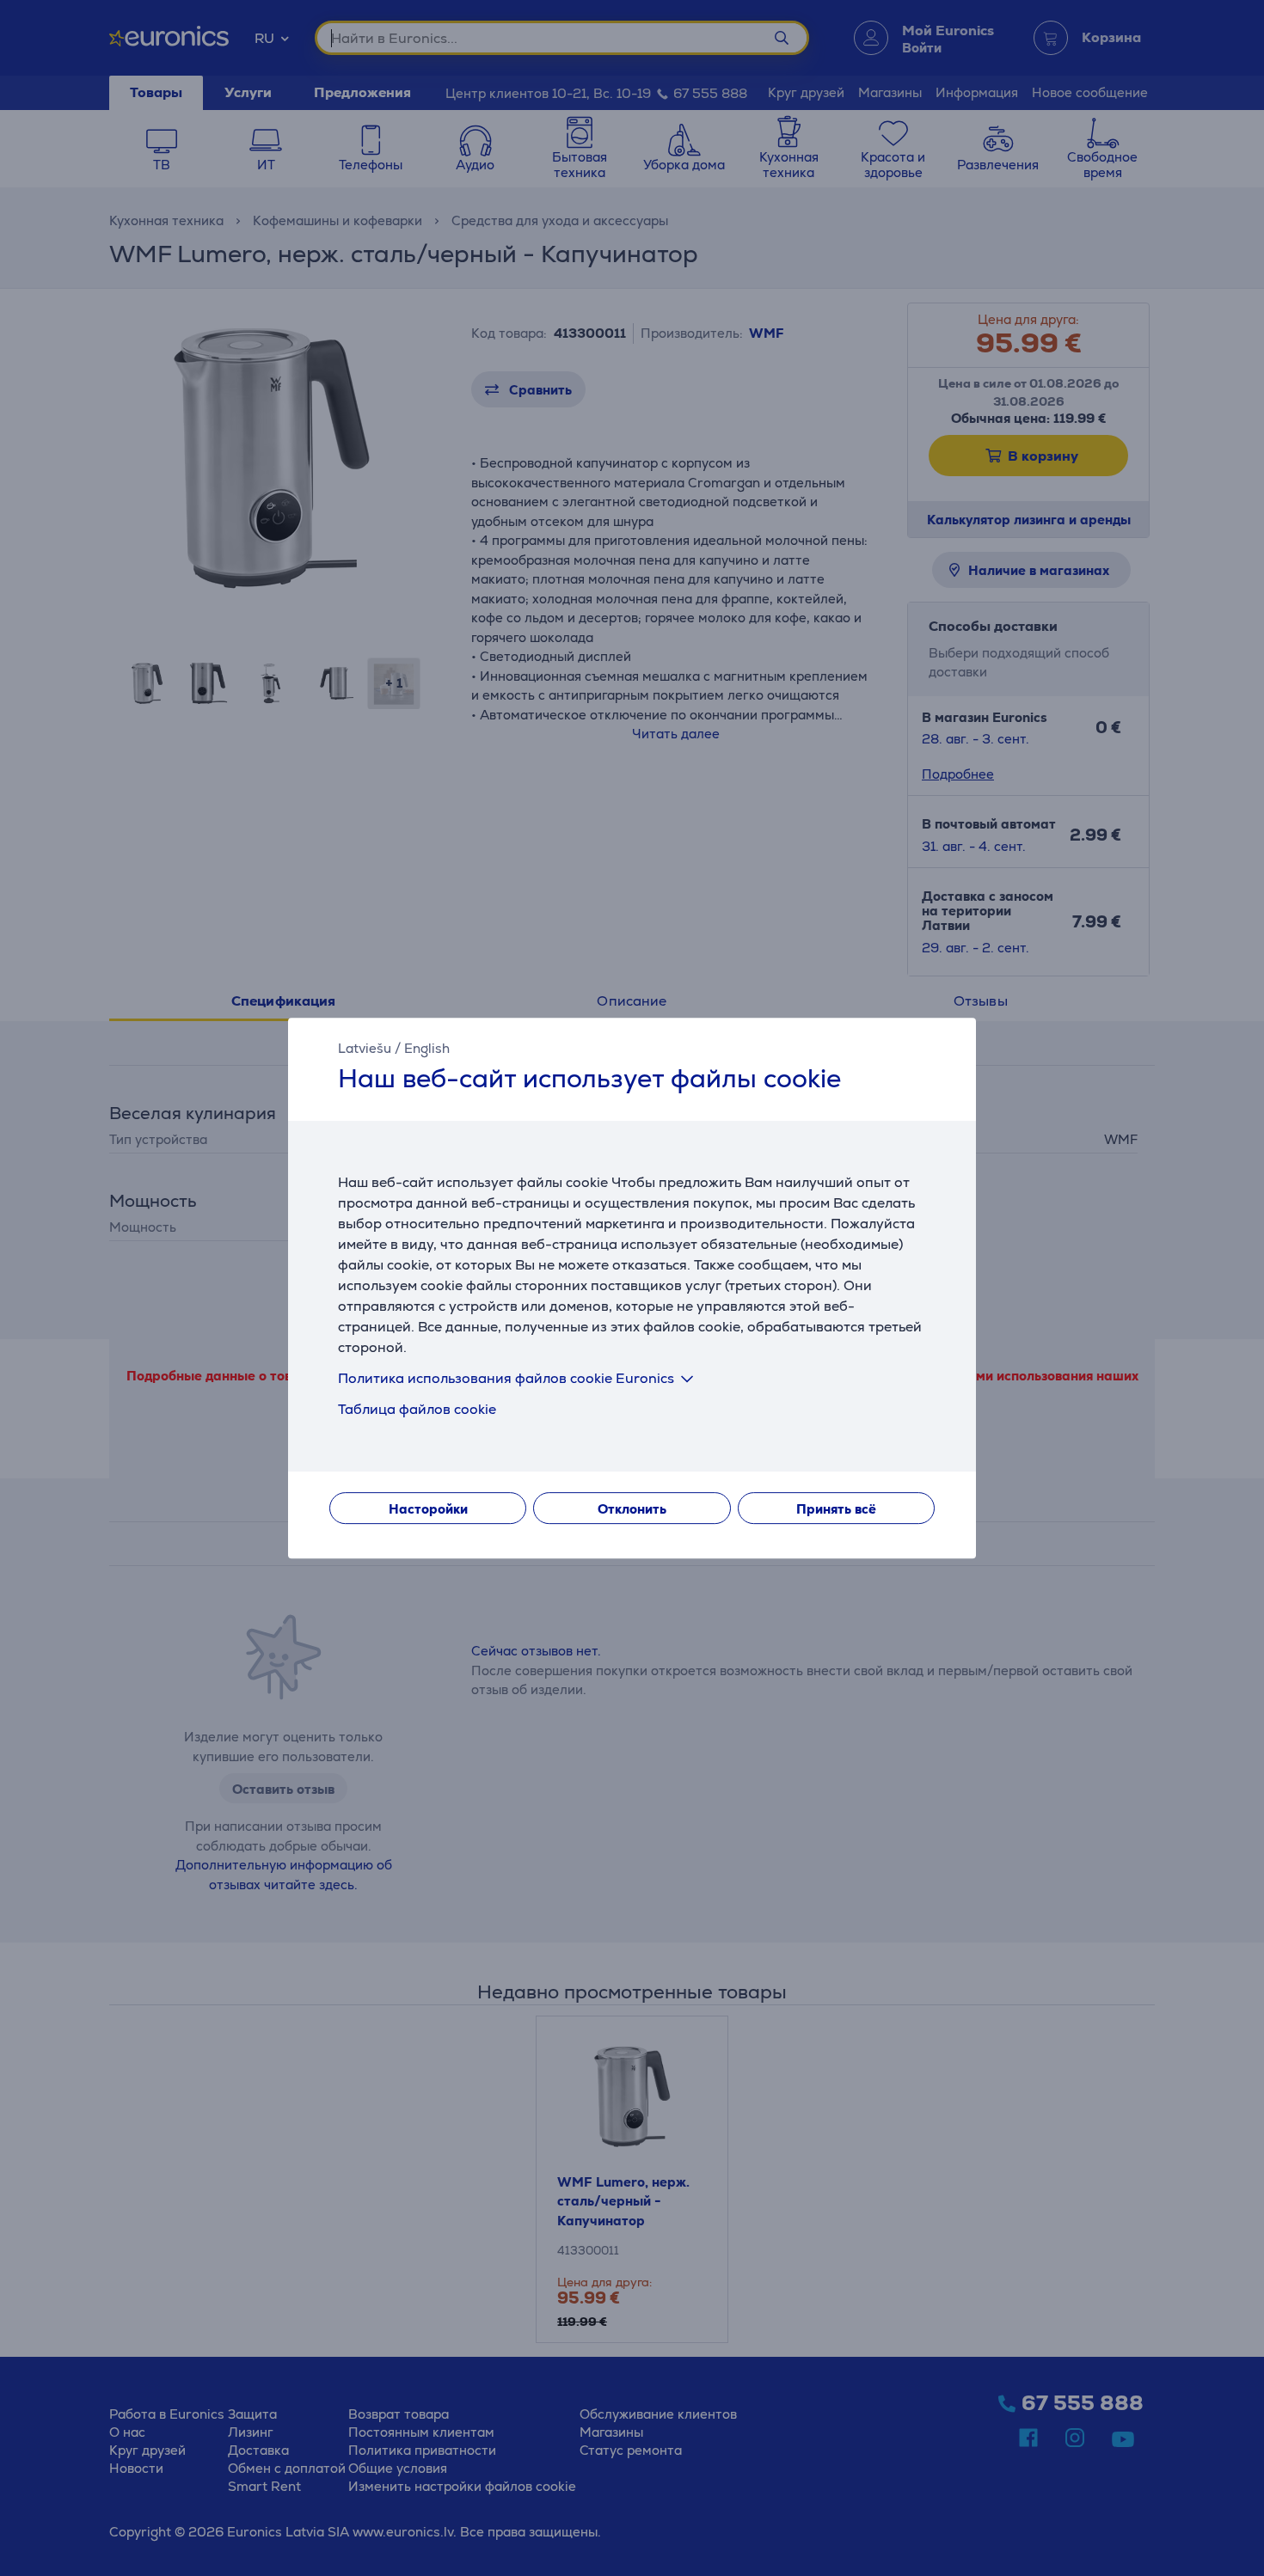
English (427, 1048)
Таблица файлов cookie (417, 1409)
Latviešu (365, 1048)
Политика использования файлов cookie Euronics (506, 1378)
